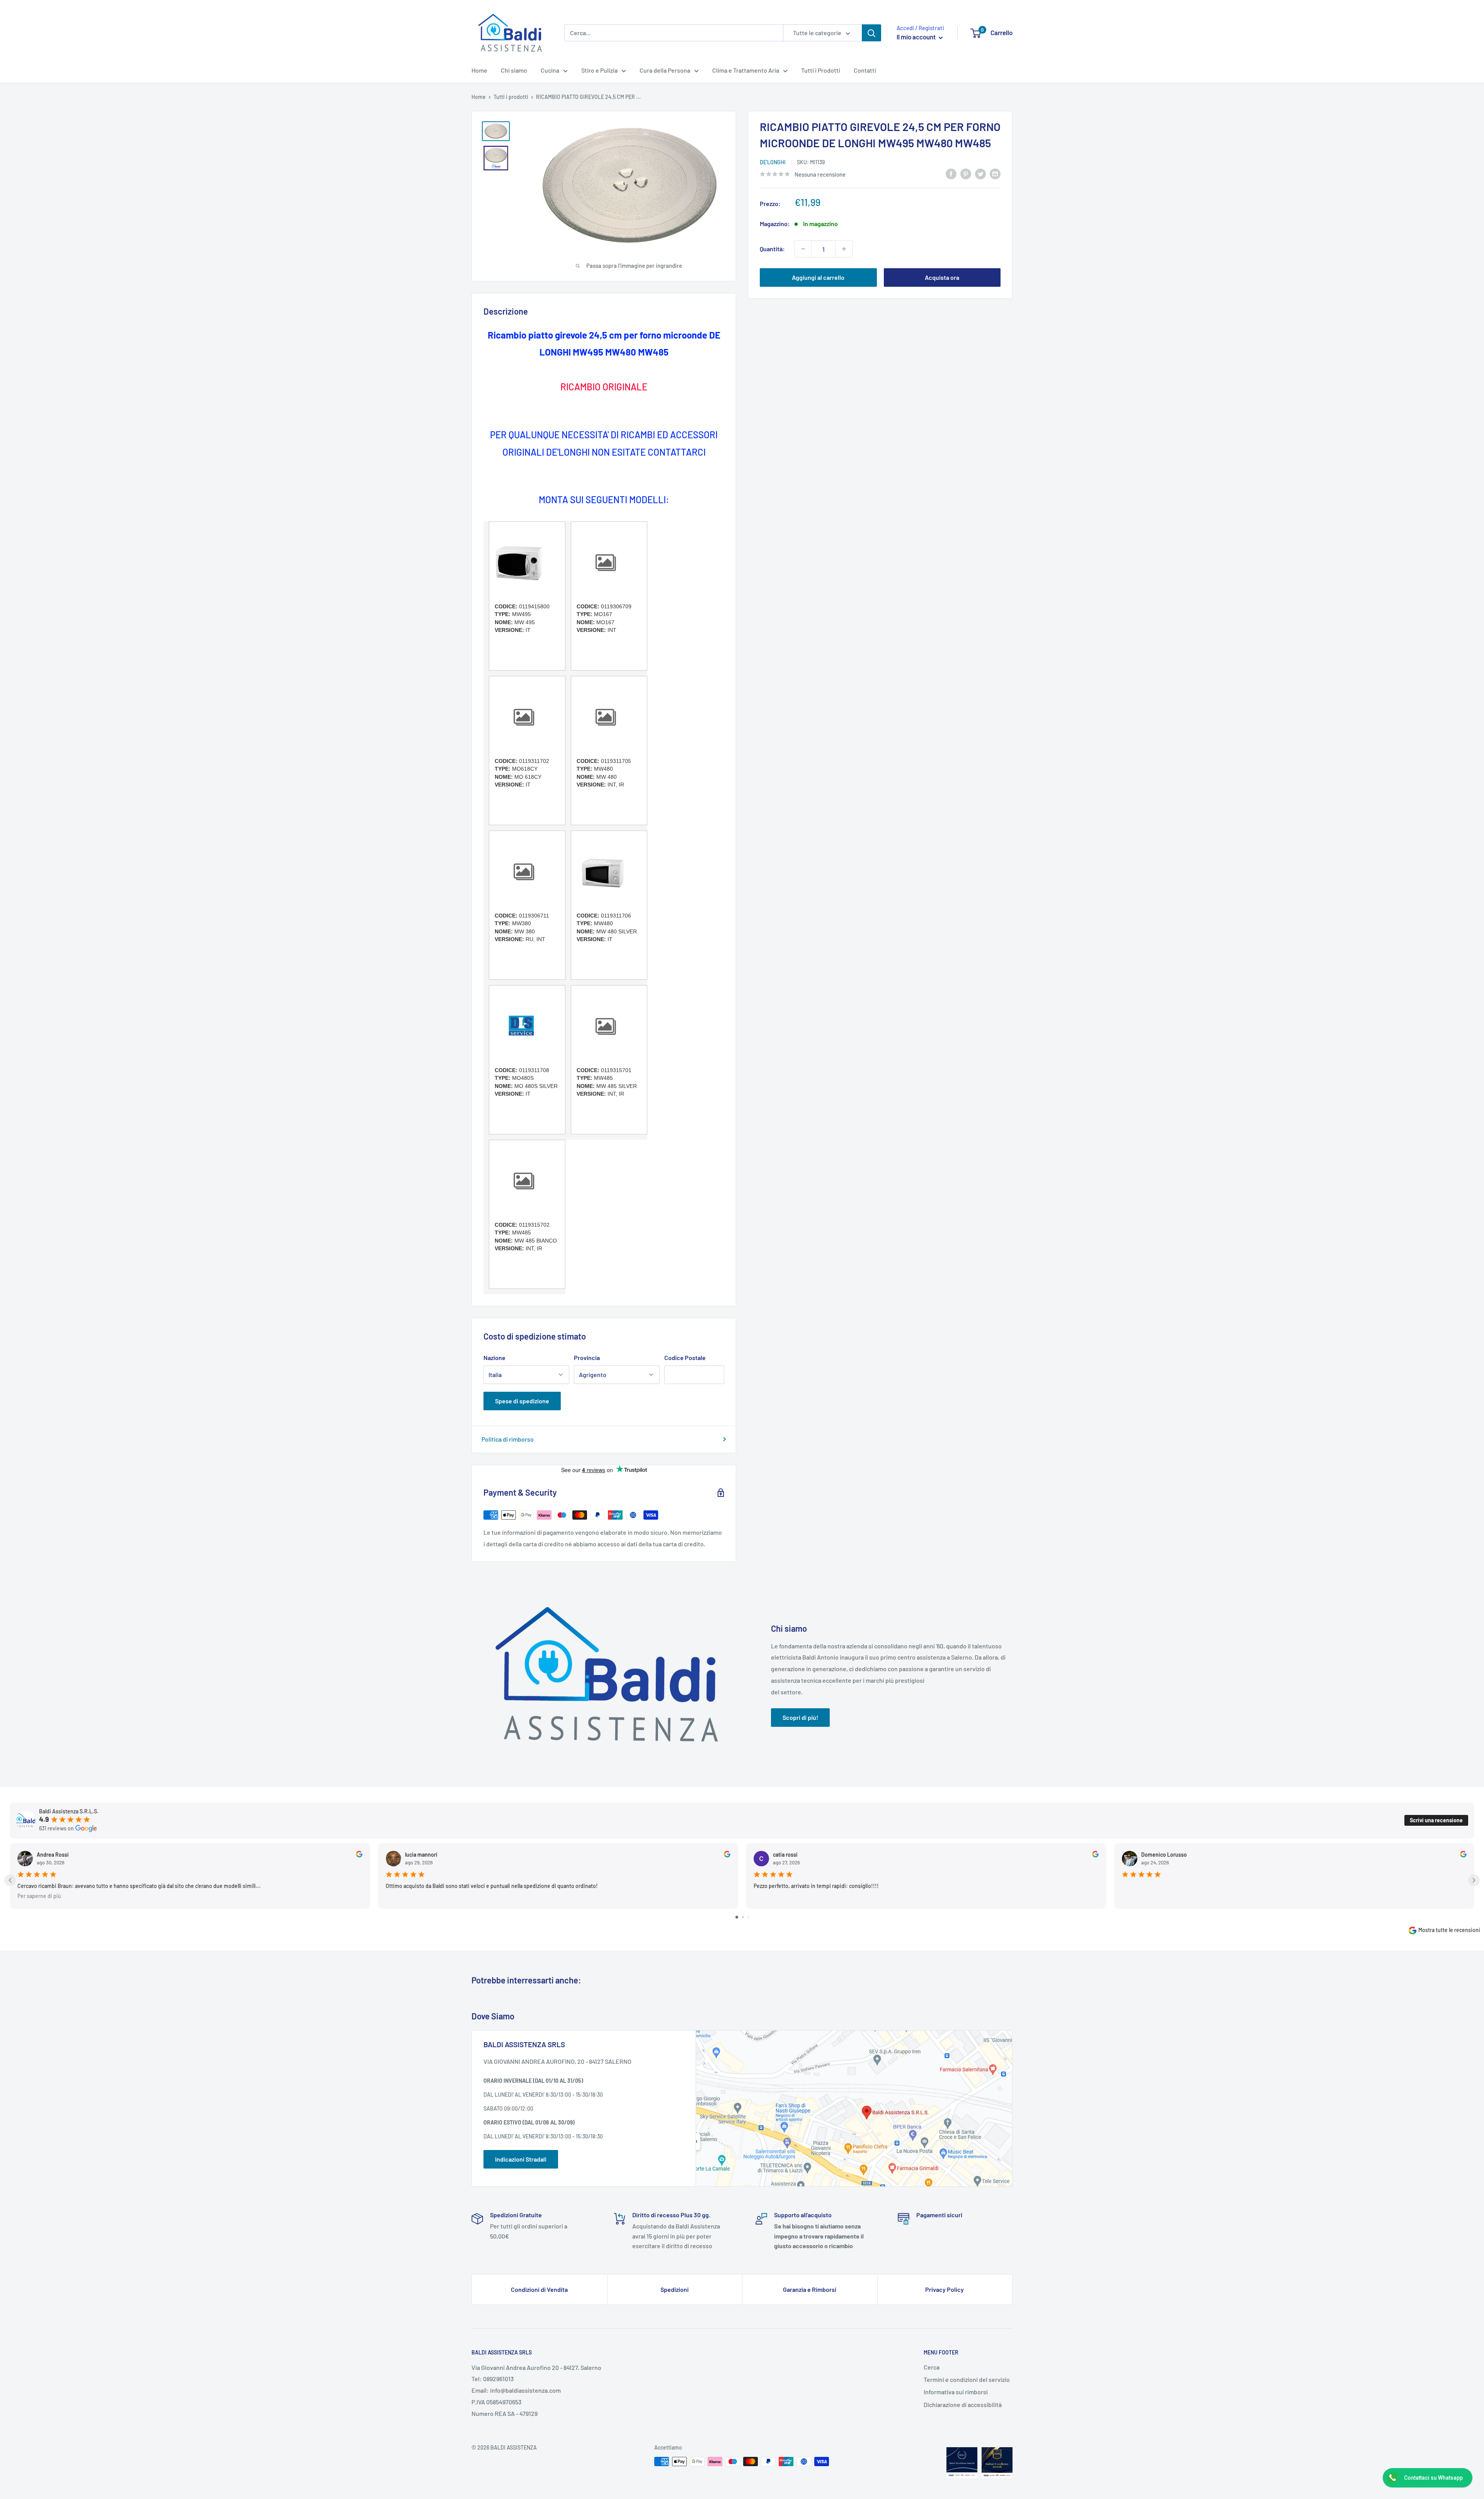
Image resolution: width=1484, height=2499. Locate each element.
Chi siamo (514, 70)
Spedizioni (675, 2289)
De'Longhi (773, 162)
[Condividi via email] (995, 173)
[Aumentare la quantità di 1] (844, 249)
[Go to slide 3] (748, 1917)
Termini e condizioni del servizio (967, 2379)
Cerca (932, 2367)
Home (479, 70)
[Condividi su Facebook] (951, 173)
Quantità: (772, 249)
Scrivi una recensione (1436, 1820)
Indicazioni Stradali (521, 2159)
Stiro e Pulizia (599, 70)
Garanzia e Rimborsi (810, 2289)
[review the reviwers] (359, 1855)
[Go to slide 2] (743, 1917)
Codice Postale (685, 1358)
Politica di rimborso (508, 1439)
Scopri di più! (800, 1717)
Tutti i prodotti (511, 97)
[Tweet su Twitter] (980, 173)
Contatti (865, 70)
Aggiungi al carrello (818, 277)
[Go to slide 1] (737, 1917)
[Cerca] (871, 33)
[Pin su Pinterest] (966, 173)
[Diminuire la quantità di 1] (803, 249)
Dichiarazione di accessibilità (963, 2405)
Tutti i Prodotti (821, 70)
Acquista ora (942, 277)
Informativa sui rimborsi (956, 2392)
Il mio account (917, 37)
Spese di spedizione (522, 1401)
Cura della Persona (665, 70)
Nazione (494, 1358)
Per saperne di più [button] (39, 1896)
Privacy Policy (945, 2289)
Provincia (587, 1358)
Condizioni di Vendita (539, 2289)
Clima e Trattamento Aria (746, 70)
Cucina (550, 70)
